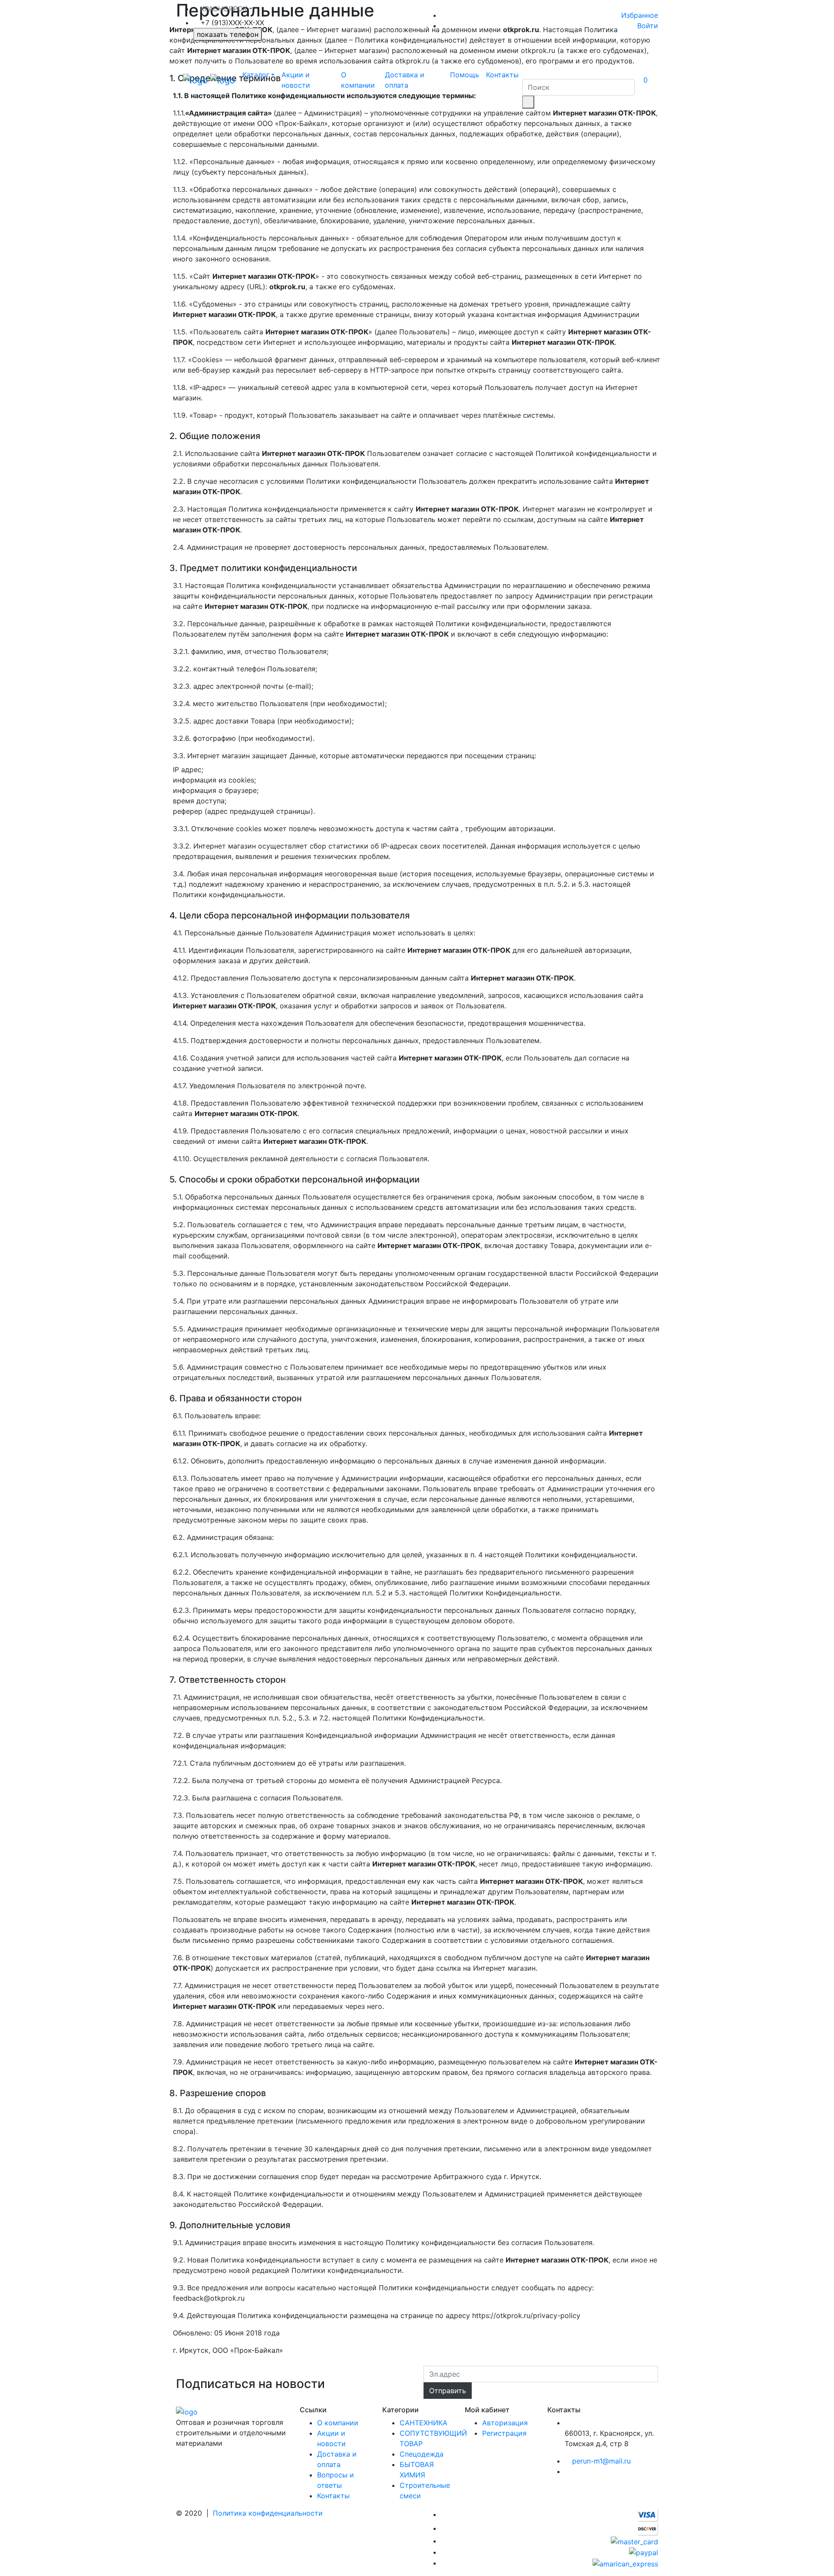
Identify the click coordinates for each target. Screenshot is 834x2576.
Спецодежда (422, 2454)
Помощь (465, 75)
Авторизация (505, 2423)
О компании (358, 80)
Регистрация (504, 2433)
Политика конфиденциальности (268, 2513)
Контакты (502, 75)
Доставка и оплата (405, 80)
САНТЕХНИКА (424, 2423)
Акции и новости (296, 80)
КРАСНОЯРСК (224, 9)
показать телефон (228, 34)
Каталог (256, 75)
